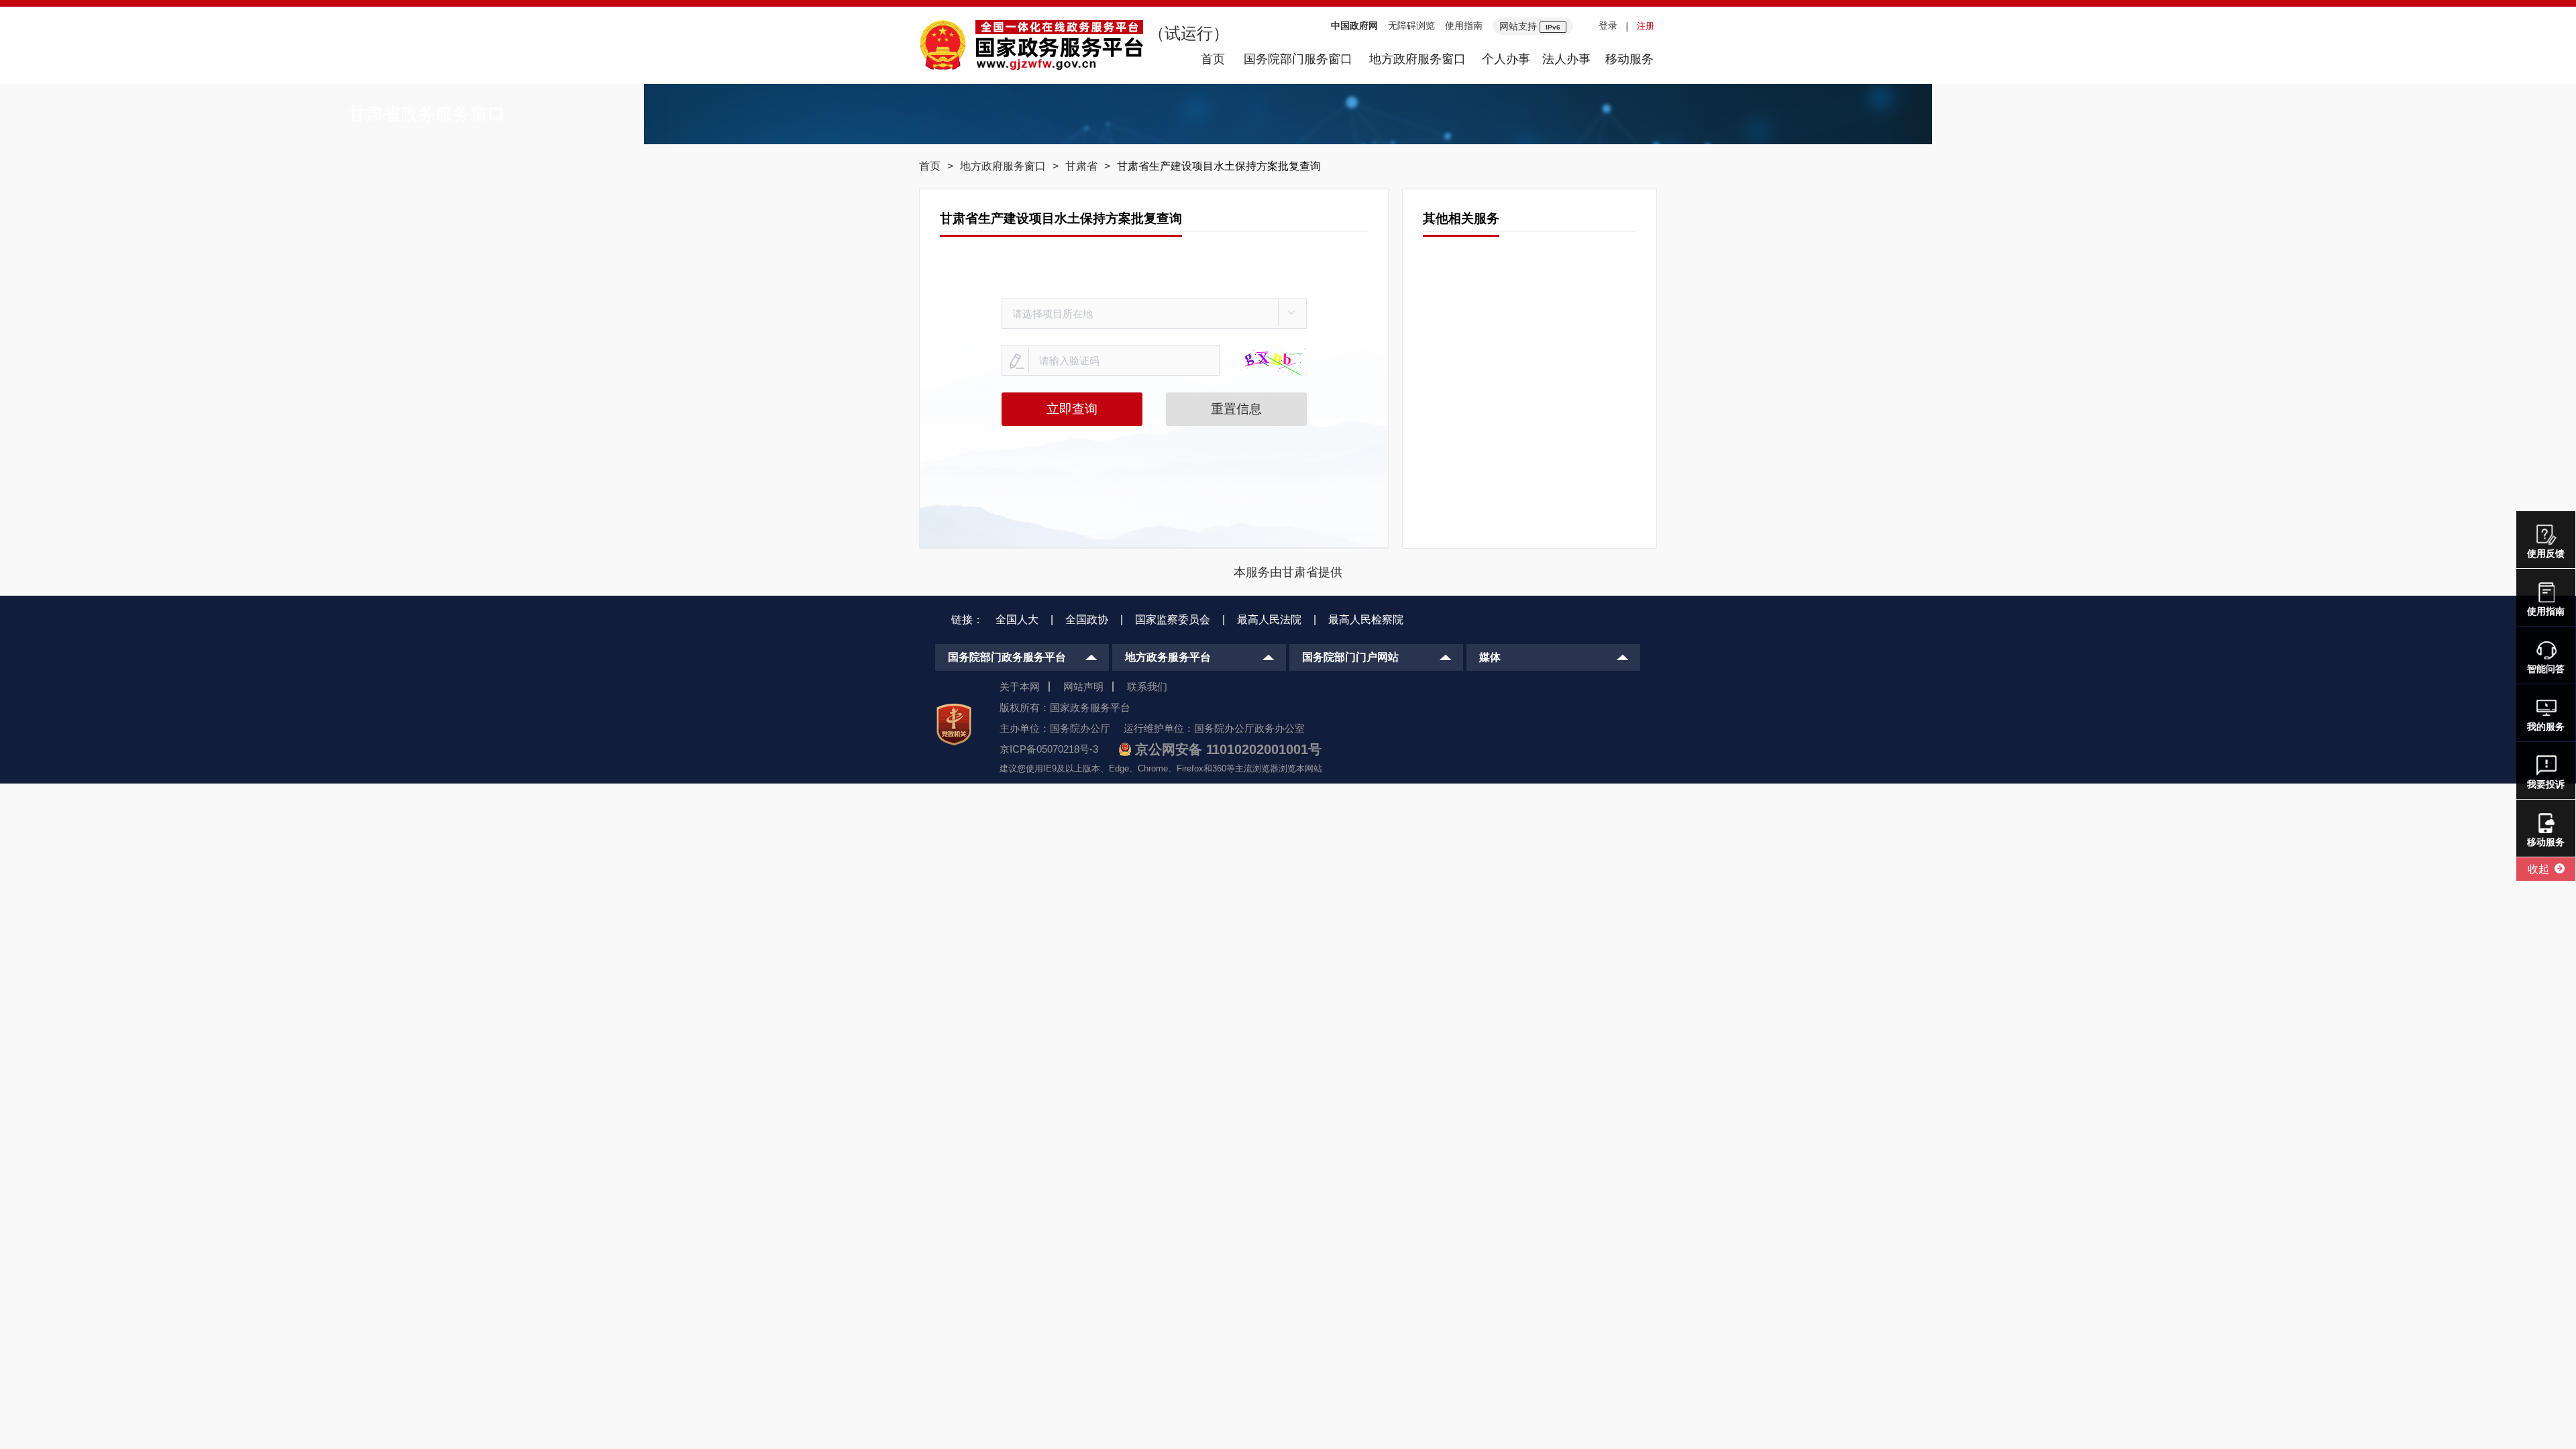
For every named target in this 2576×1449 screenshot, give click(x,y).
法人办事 (1566, 59)
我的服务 (2546, 727)
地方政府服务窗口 (1417, 59)
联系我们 (1147, 687)
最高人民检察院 (1366, 620)
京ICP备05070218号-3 (1049, 749)
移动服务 (1629, 59)
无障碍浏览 (1411, 25)
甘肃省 (1081, 166)
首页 (1213, 59)
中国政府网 (1354, 25)
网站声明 (1083, 687)
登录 (1608, 25)
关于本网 (1020, 687)
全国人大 (1017, 620)
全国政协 (1087, 620)
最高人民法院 (1269, 620)
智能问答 (2546, 669)
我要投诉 (2546, 784)
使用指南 (1464, 25)
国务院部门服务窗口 (1298, 59)
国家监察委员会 (1173, 620)
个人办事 (1506, 59)
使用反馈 (2546, 553)
